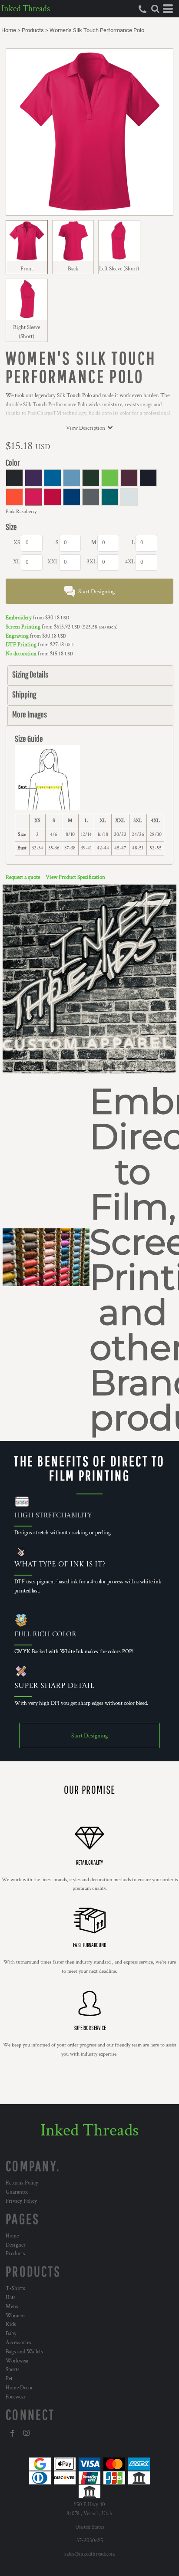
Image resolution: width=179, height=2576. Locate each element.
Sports (13, 2370)
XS (17, 543)
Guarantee (17, 2192)
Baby (11, 2334)
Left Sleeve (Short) (119, 269)
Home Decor (19, 2388)
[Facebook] (13, 2433)
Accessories (18, 2343)
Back (73, 269)
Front (27, 269)
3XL (92, 562)
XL (17, 562)
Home (9, 30)
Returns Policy (22, 2183)
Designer (16, 2245)
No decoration (21, 654)
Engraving (17, 636)
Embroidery (19, 618)
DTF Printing (21, 645)
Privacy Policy (21, 2201)
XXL (53, 562)
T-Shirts (15, 2288)
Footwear (16, 2397)
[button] (155, 9)
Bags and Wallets (24, 2352)
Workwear (17, 2361)
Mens (12, 2307)
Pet (9, 2379)
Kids (11, 2324)
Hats (11, 2298)
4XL (130, 562)
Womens (16, 2316)
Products (33, 30)
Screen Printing (23, 627)
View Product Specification (75, 877)
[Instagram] (27, 2433)
